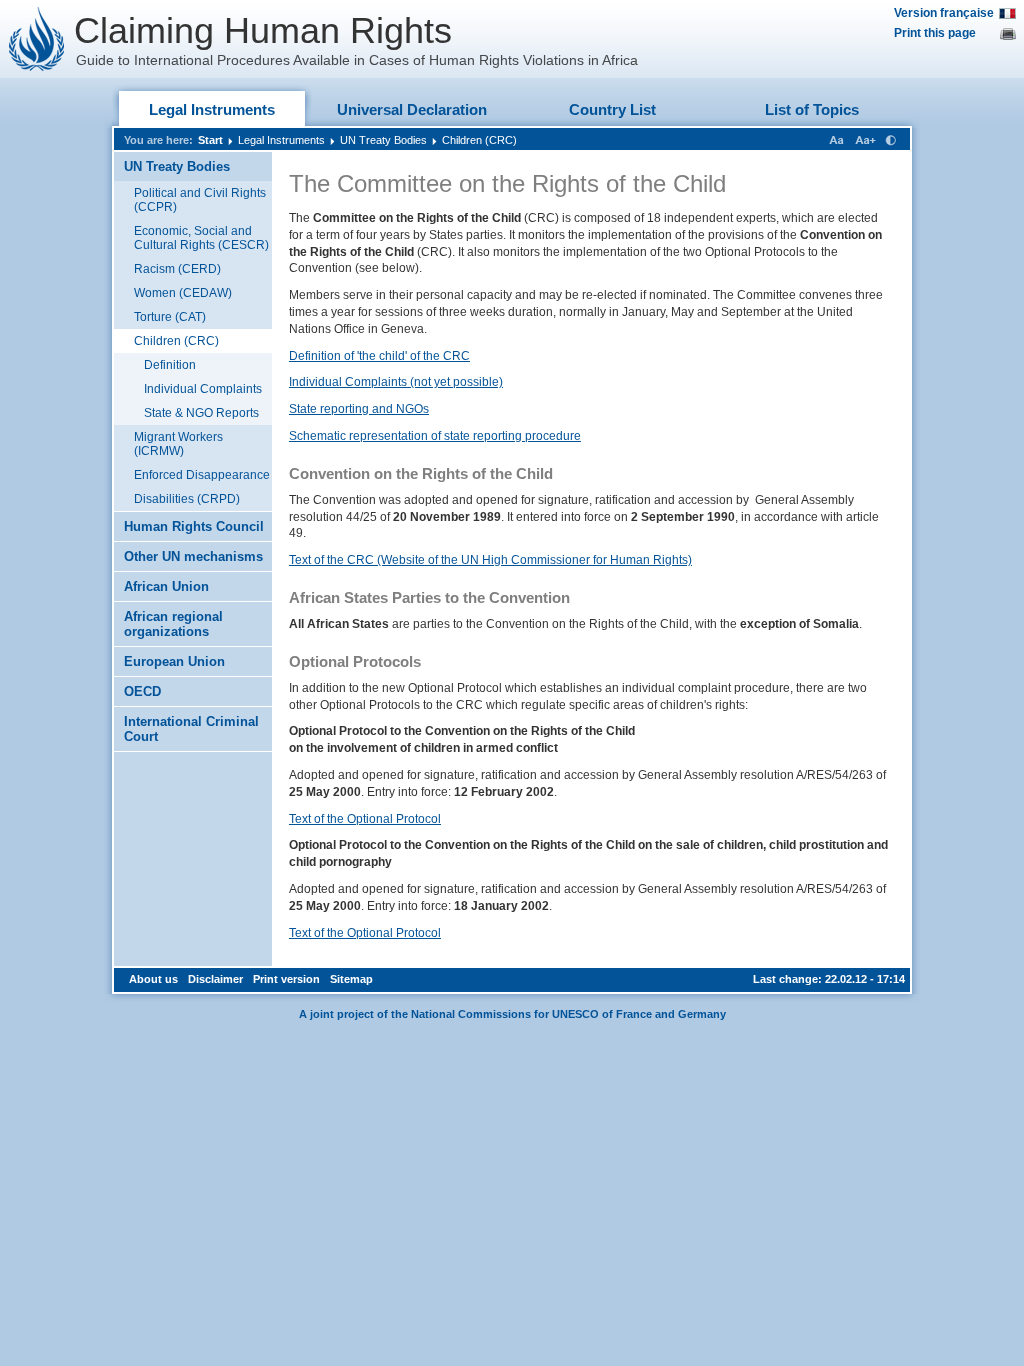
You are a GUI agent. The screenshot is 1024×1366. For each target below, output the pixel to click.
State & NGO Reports (201, 413)
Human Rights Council (194, 526)
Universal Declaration (412, 109)
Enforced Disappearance (202, 475)
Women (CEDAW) (183, 293)
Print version (286, 979)
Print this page (935, 33)
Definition (170, 365)
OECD (142, 691)
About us (153, 979)
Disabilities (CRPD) (187, 499)
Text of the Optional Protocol (365, 819)
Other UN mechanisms (193, 556)
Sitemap (351, 979)
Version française (944, 13)
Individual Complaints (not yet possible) (396, 382)
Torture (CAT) (170, 317)
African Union (166, 586)
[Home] (37, 39)
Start (210, 140)
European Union (174, 661)
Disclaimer (215, 979)
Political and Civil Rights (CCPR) (200, 200)
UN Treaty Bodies (383, 140)
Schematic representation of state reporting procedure (435, 436)
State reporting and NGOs (359, 409)
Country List (612, 109)
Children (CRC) (479, 140)
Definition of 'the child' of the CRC (379, 356)
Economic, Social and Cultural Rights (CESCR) (201, 238)
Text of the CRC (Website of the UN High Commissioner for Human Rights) (490, 560)
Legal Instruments (212, 109)
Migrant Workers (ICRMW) (178, 444)
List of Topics (812, 109)
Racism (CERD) (177, 269)
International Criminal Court (191, 729)
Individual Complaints (203, 389)
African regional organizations (173, 624)
